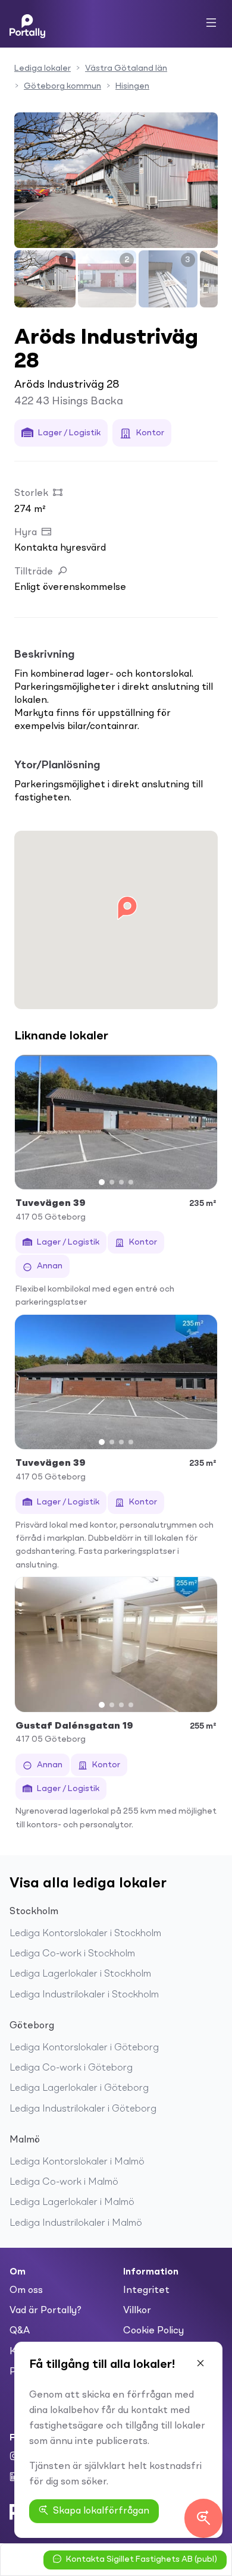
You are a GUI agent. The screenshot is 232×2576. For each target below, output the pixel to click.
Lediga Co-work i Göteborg (71, 2068)
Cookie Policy (153, 2331)
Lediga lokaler (43, 68)
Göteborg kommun (62, 86)
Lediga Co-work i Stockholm (72, 1954)
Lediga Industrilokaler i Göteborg (83, 2109)
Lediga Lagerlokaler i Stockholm (80, 1974)
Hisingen (132, 86)
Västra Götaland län (126, 68)
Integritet (146, 2291)
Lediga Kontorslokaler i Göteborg (84, 2048)
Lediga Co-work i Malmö (64, 2182)
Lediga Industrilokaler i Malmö (76, 2223)
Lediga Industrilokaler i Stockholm (84, 1995)
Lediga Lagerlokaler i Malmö (72, 2203)
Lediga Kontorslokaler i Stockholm (85, 1934)
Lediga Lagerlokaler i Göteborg (79, 2088)
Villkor (137, 2311)
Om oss (26, 2291)
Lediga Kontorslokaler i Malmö (77, 2162)
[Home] (27, 24)
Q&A (20, 2331)
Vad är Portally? (46, 2311)
